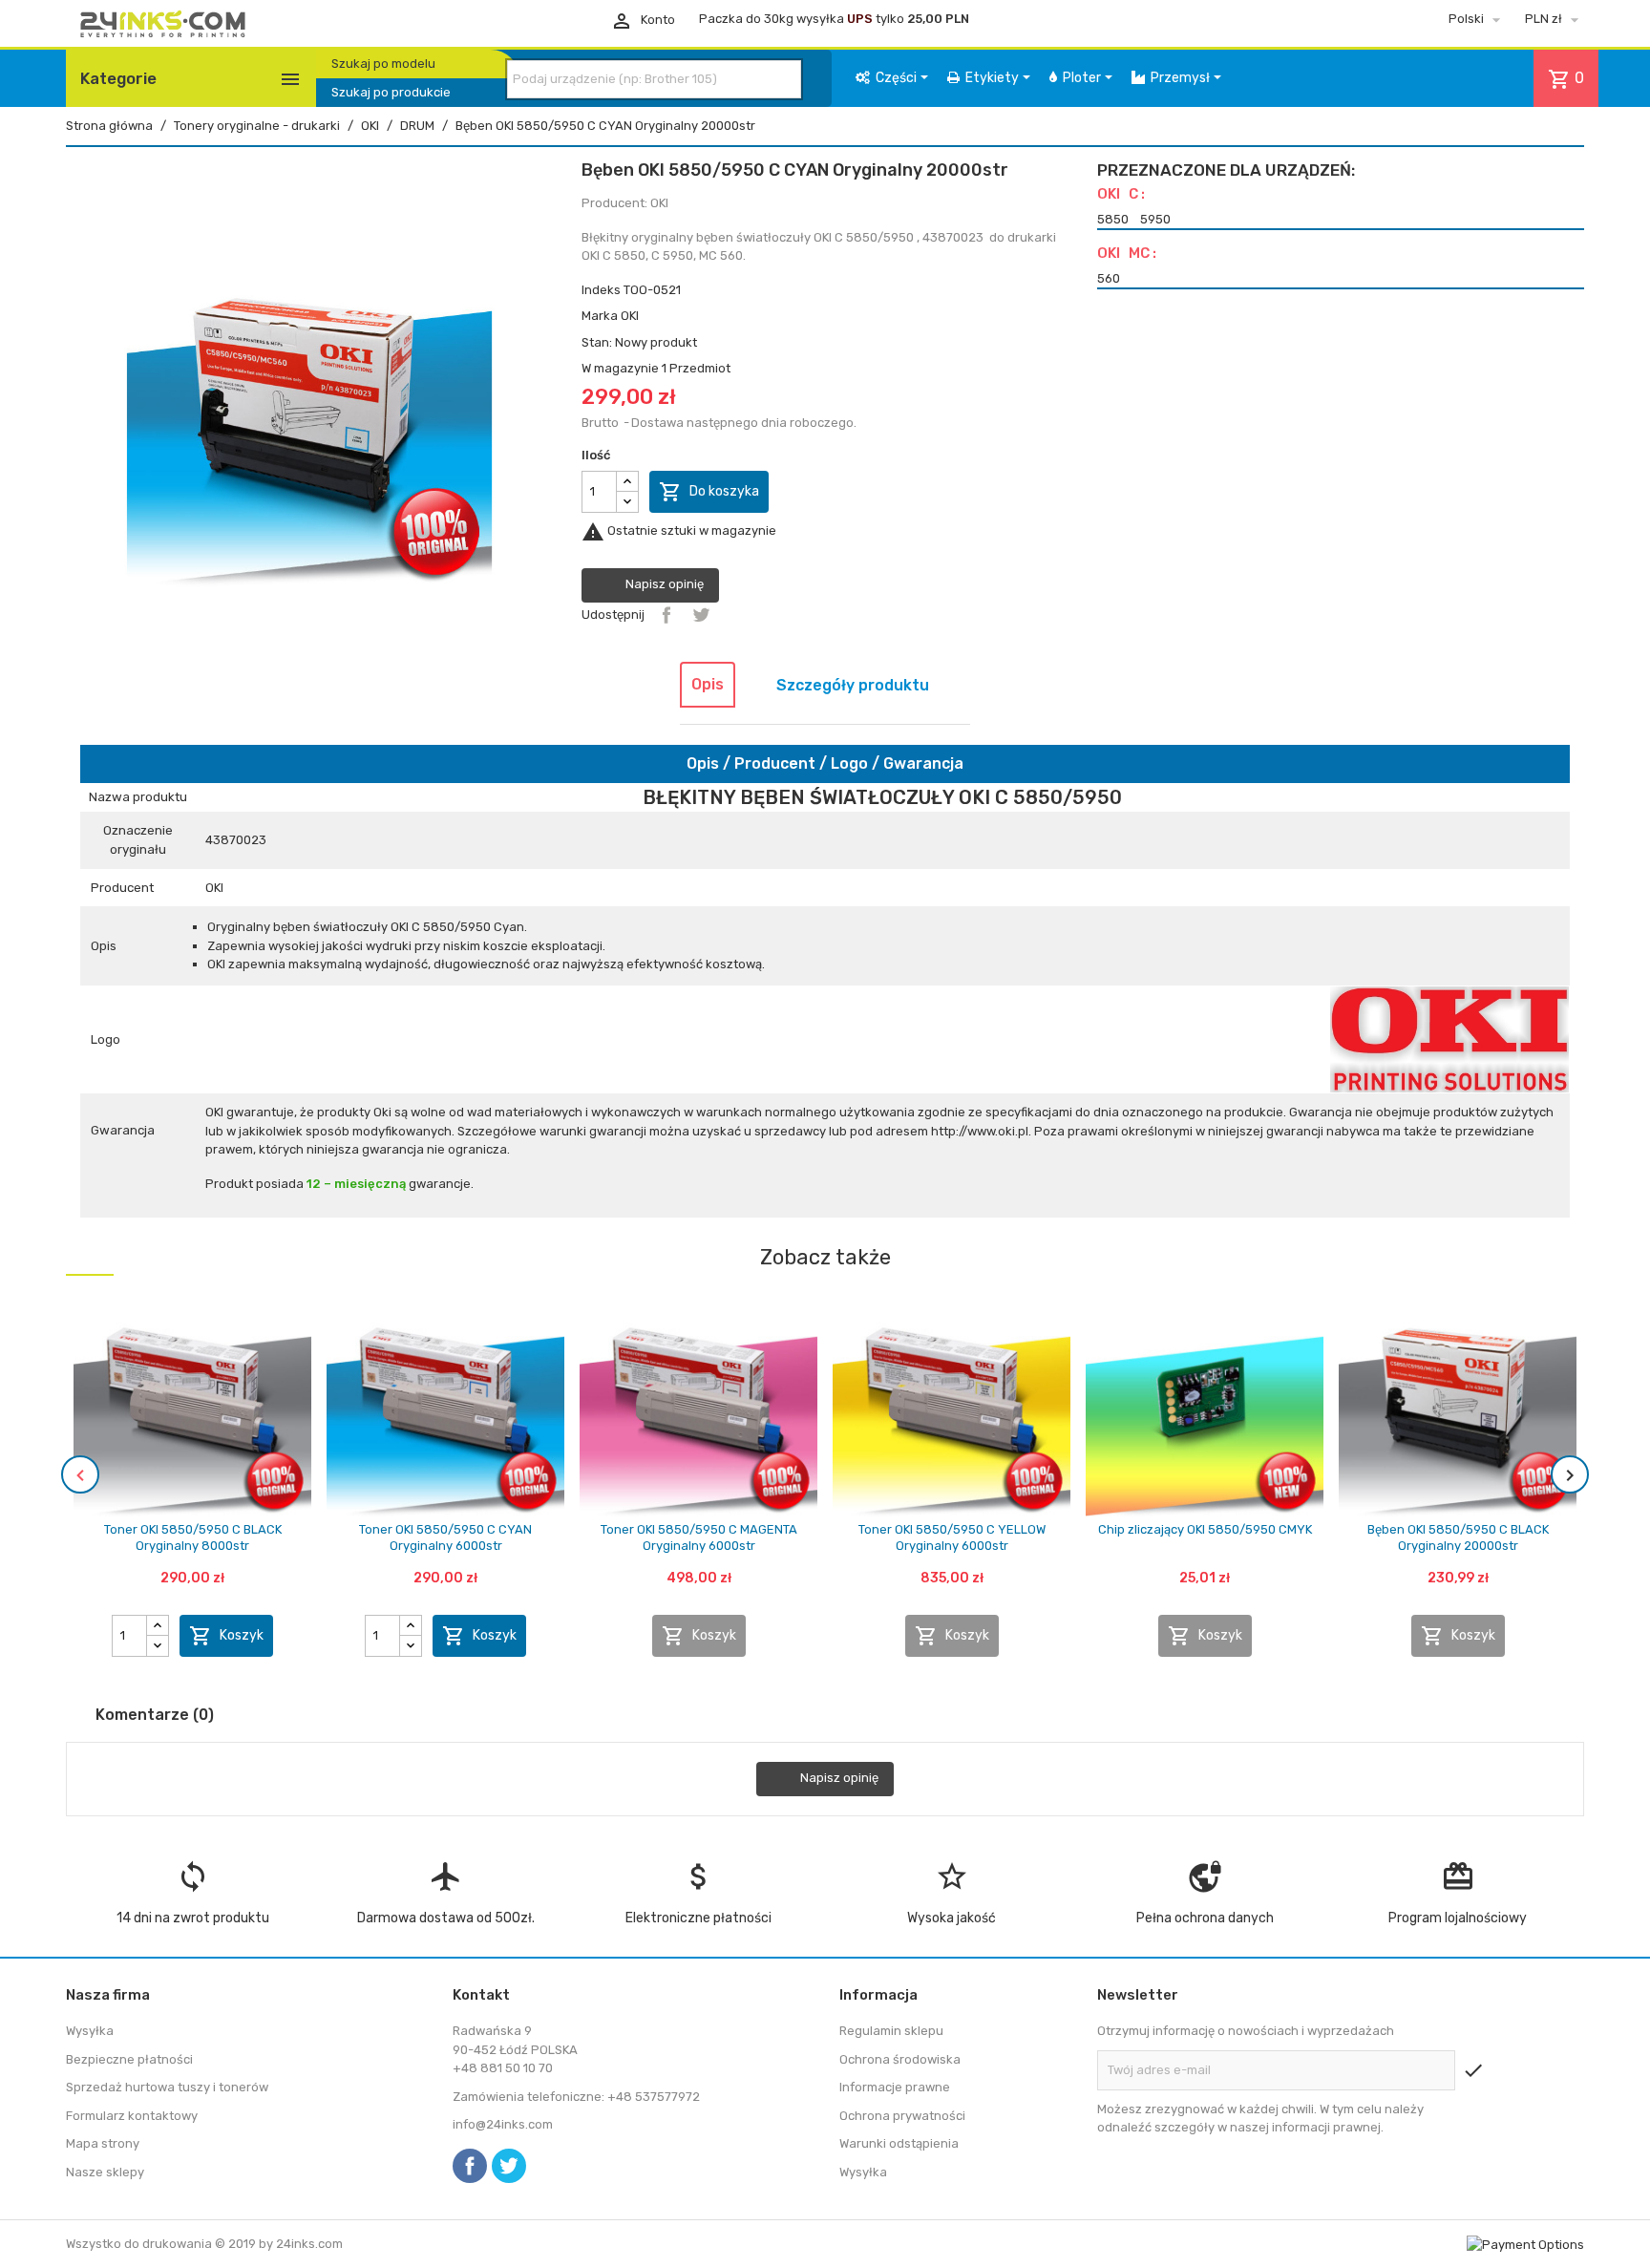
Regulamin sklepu (891, 2031)
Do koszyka (709, 492)
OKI (630, 316)
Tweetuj (701, 615)
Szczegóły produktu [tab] (853, 685)
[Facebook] (470, 2166)
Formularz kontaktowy (132, 2116)
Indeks (601, 290)
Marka (600, 316)
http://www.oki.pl (980, 1131)
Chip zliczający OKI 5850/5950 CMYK (1205, 1529)
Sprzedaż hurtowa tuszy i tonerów (167, 2087)
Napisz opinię (663, 584)
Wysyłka (90, 2031)
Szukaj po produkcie (391, 92)
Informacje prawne (895, 2087)
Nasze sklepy (105, 2172)
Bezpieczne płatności (129, 2059)
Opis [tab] (708, 684)
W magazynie (620, 368)
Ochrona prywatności (902, 2116)
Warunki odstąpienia (899, 2143)
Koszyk (226, 1636)
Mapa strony (103, 2143)
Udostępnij (666, 615)
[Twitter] (509, 2166)
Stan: (597, 342)
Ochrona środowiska (900, 2059)
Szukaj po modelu (383, 64)
